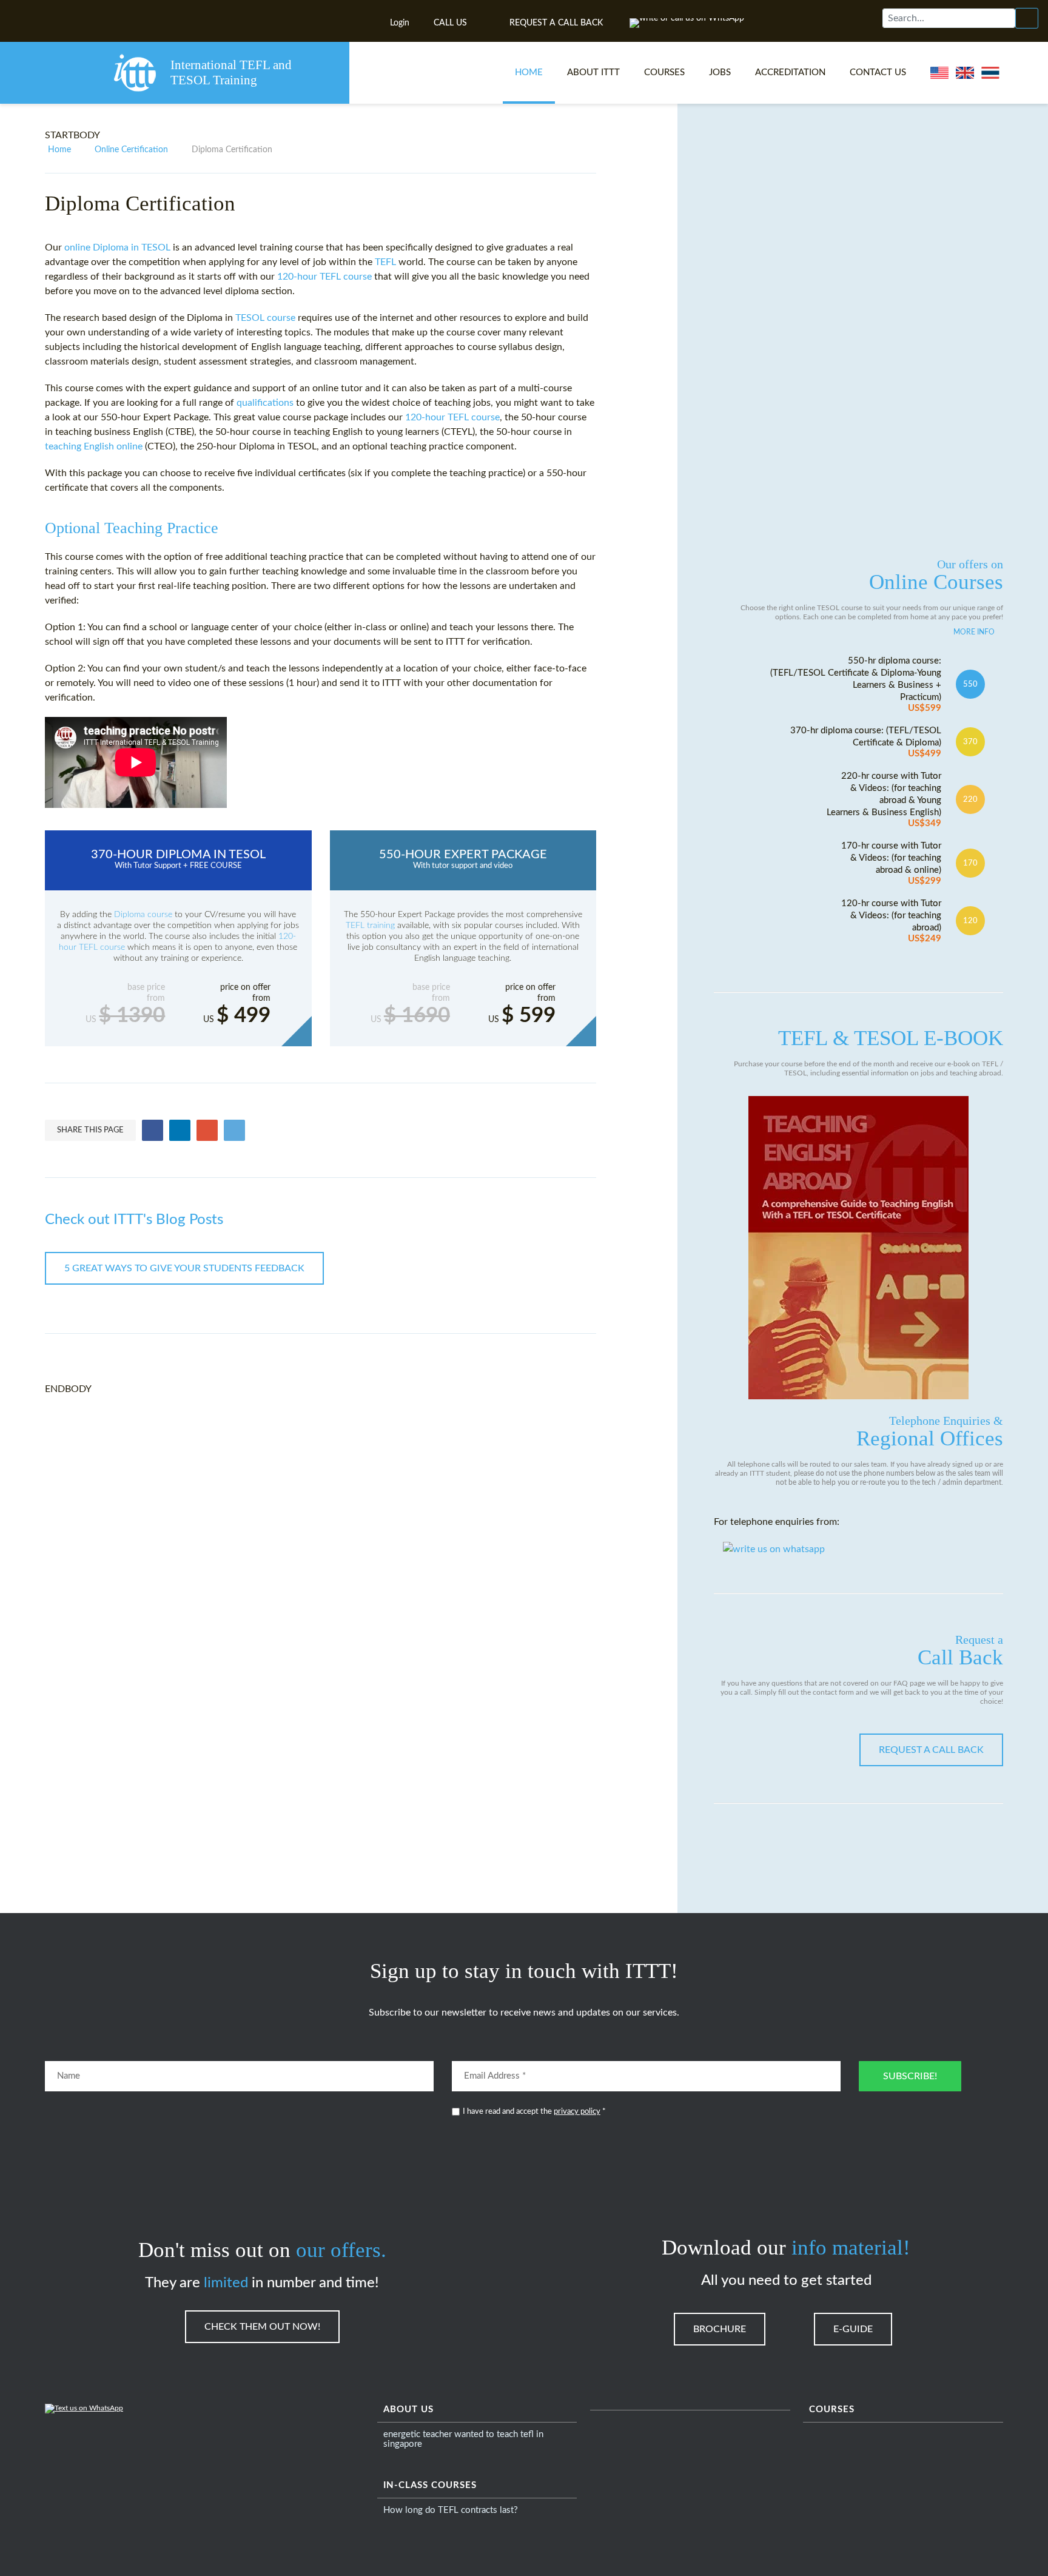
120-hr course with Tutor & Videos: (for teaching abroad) (891, 921)
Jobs (720, 72)
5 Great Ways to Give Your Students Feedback (184, 1268)
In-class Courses (430, 2485)
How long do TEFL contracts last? (451, 2510)
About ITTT (593, 72)
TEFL (387, 262)
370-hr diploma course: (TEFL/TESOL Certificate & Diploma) (866, 742)
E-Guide (853, 2329)
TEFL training (371, 926)
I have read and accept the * (534, 2112)
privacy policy (577, 2112)
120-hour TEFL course (324, 277)
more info (974, 632)
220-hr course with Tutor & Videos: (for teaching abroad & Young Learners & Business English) (884, 800)
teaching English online (94, 446)
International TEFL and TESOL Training (231, 72)
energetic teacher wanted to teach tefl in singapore (463, 2439)
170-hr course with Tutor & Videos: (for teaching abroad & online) (891, 863)
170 (970, 863)
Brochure (720, 2329)
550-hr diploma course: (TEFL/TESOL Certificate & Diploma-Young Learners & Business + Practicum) (856, 684)
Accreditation (790, 72)
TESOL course (265, 318)
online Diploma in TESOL (117, 247)
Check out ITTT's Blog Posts (134, 1220)
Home (529, 72)
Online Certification (131, 150)
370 (970, 742)
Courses (664, 72)
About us (408, 2410)
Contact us (878, 72)
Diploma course (143, 915)
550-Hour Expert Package (463, 859)
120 (970, 921)
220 (970, 799)
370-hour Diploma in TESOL (178, 859)
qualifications (265, 403)
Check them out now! (262, 2327)
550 (970, 684)
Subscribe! (910, 2076)
